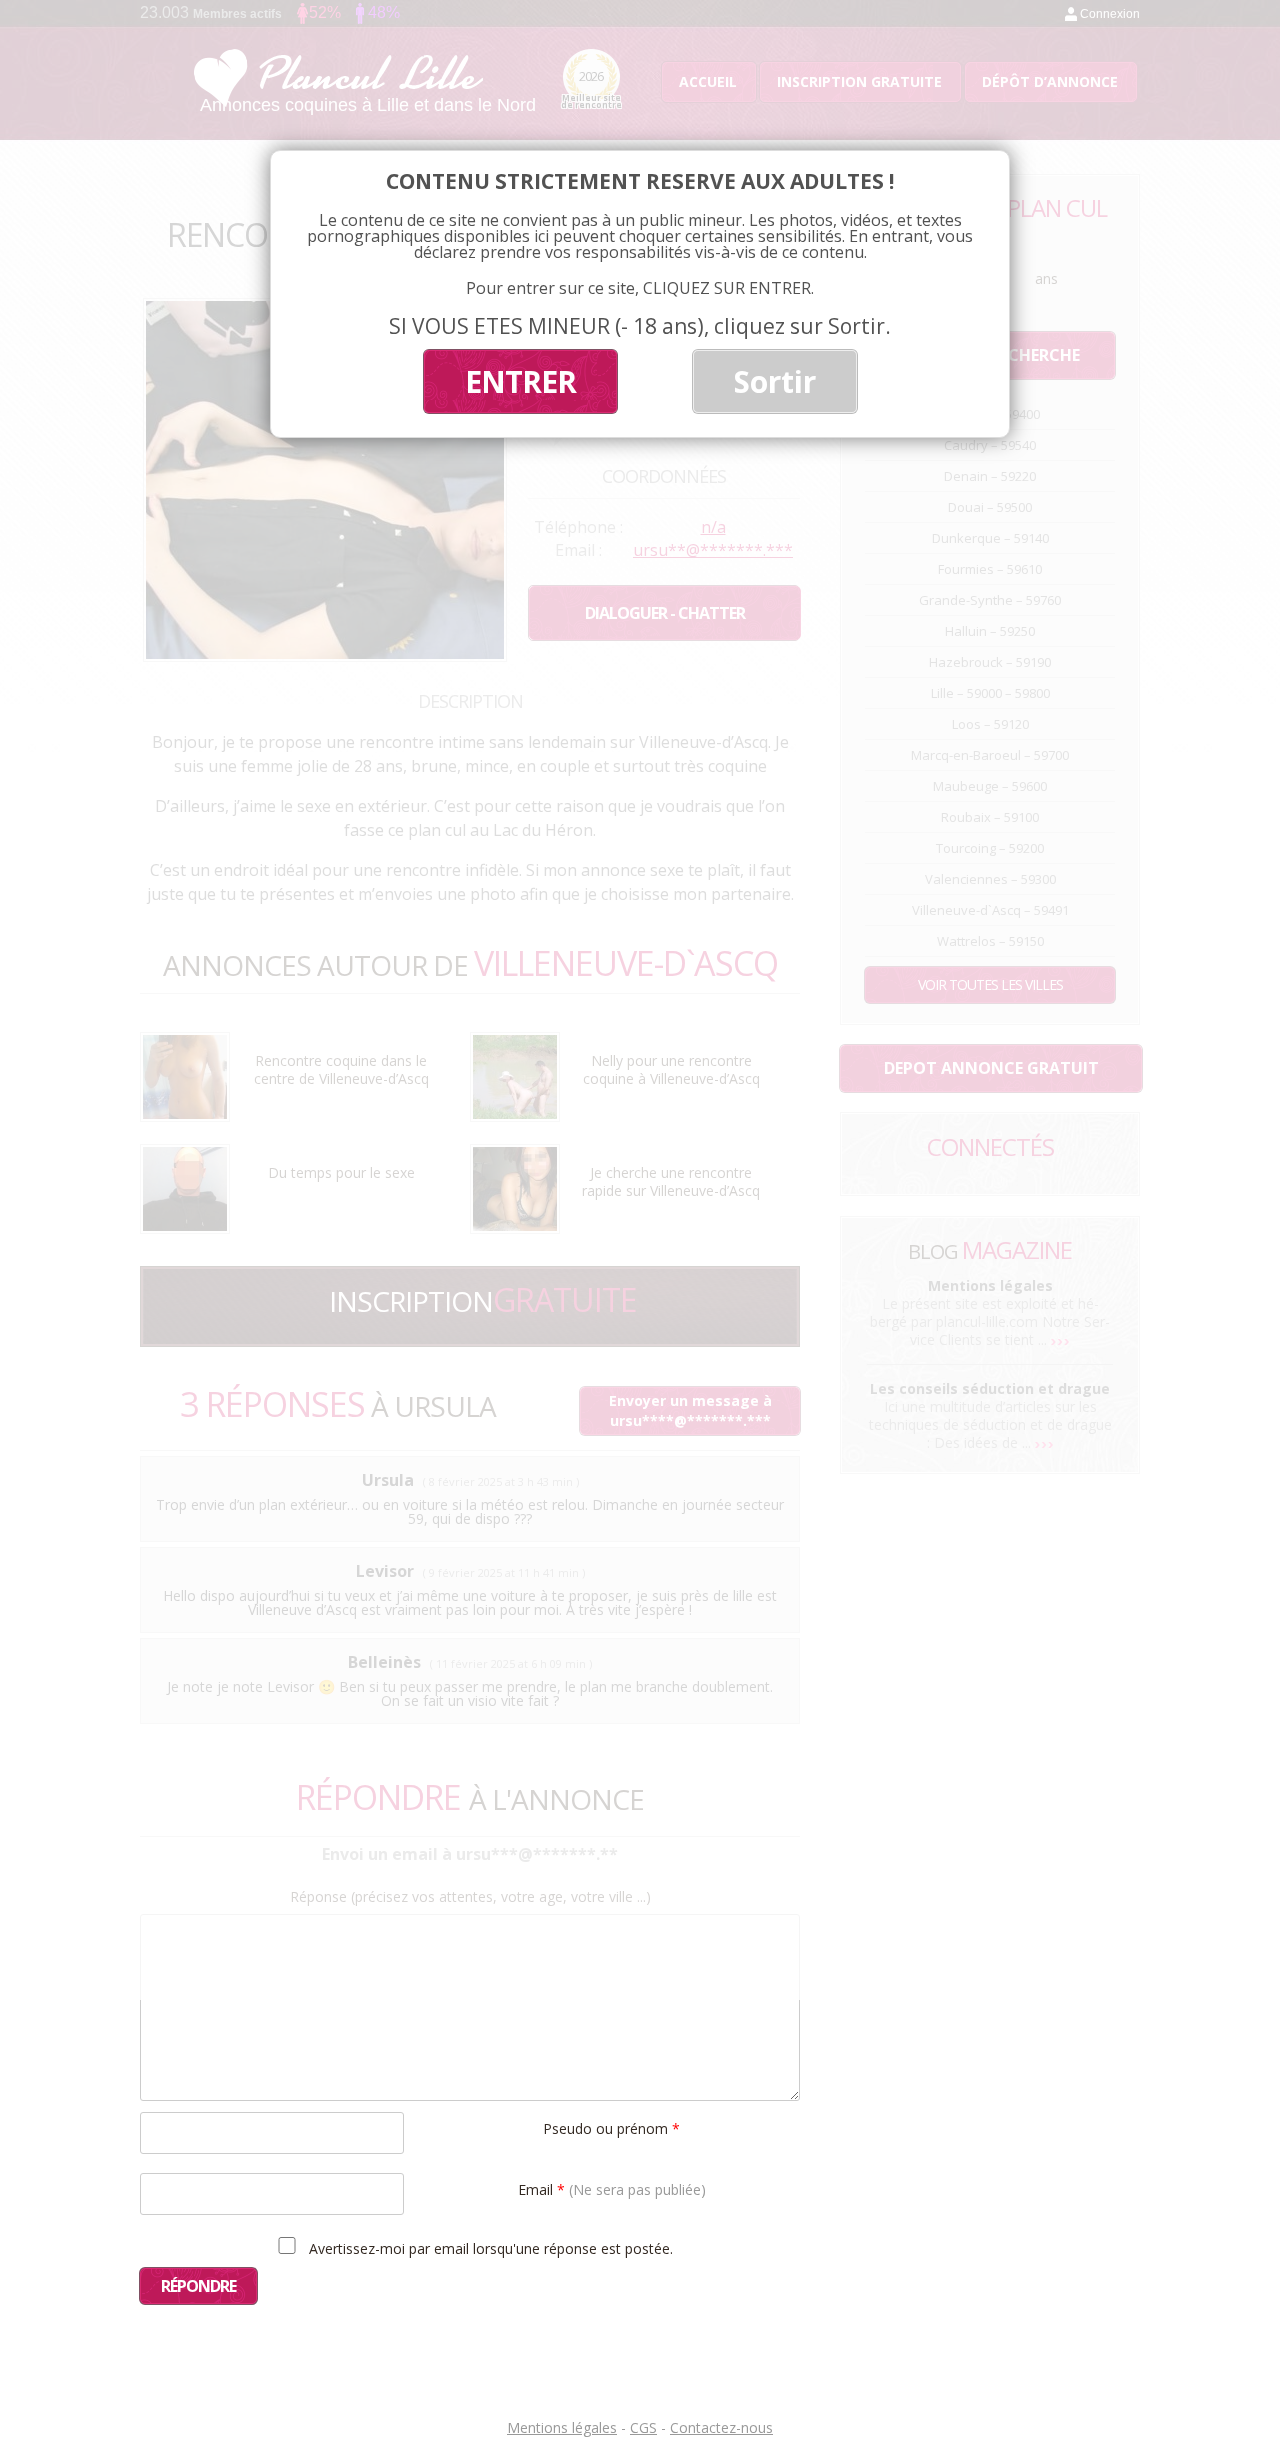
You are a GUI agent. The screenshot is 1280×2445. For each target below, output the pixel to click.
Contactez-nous (721, 2427)
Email (612, 2188)
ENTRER (520, 381)
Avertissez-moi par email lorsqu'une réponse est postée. (489, 2248)
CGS (643, 2427)
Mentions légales (562, 2427)
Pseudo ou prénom (611, 2127)
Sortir (775, 381)
